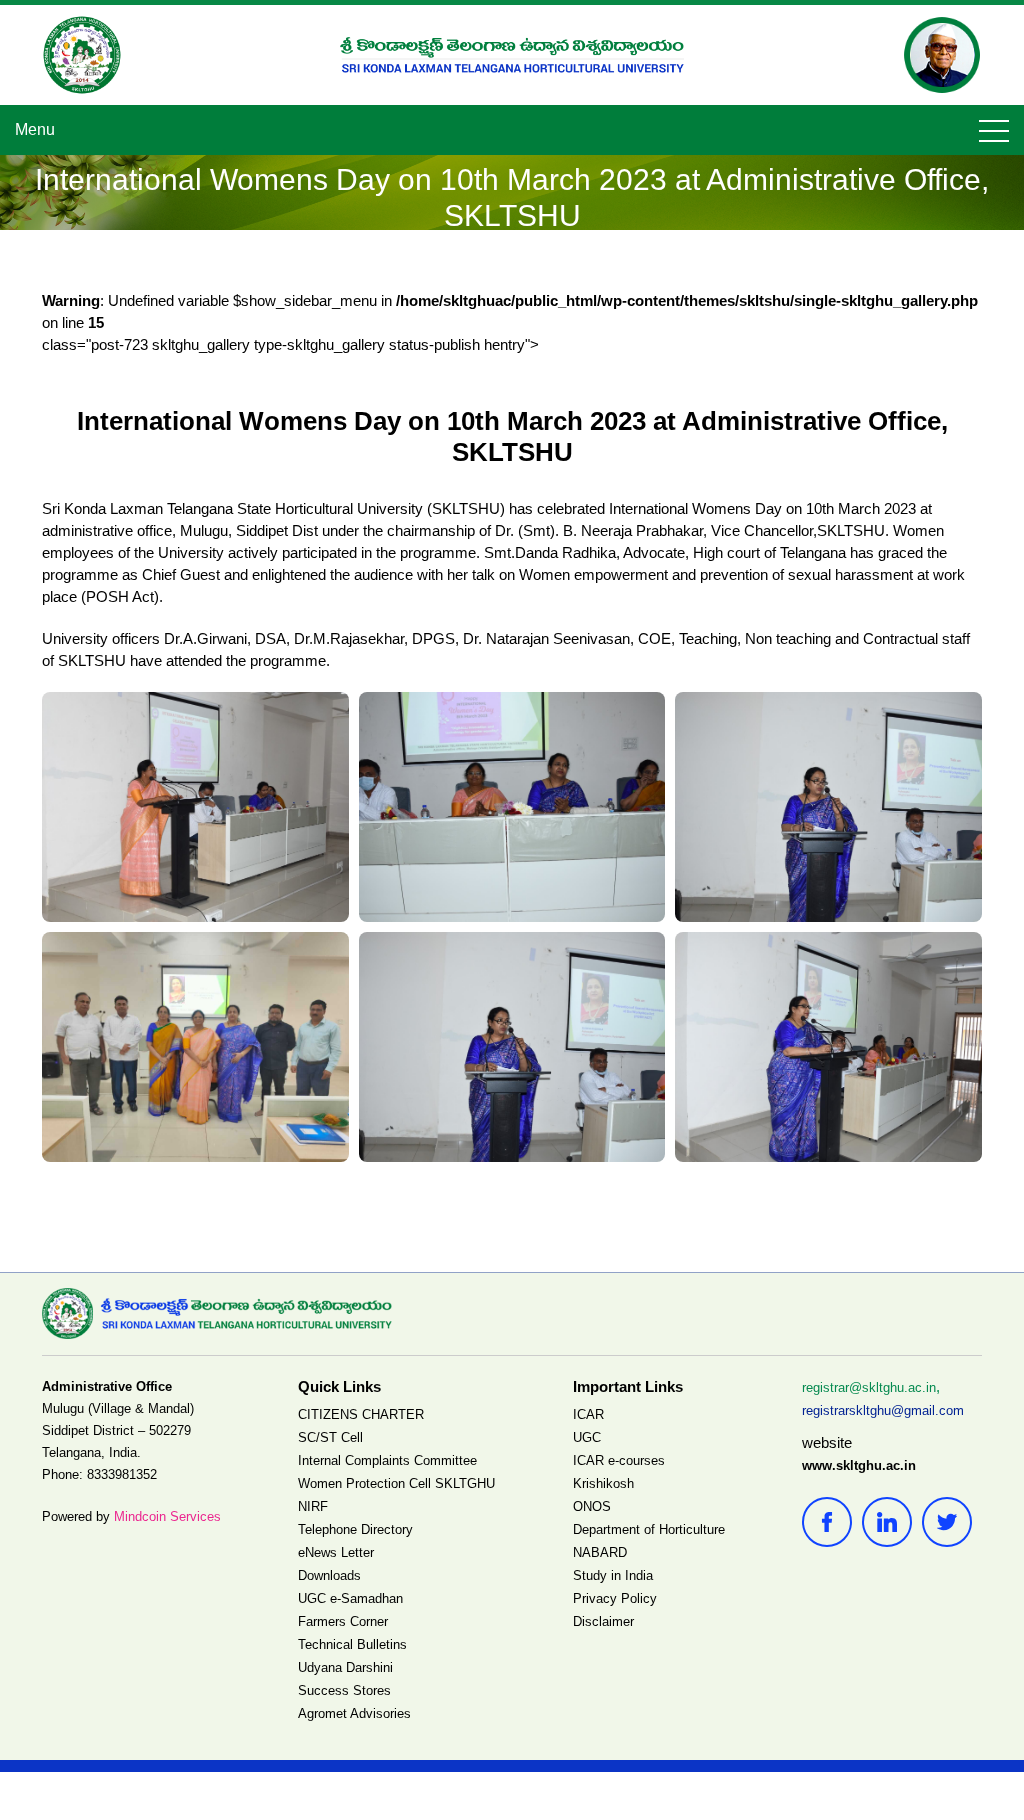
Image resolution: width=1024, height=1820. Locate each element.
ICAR (588, 1414)
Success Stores (344, 1690)
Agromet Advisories (354, 1713)
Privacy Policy (615, 1598)
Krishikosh (603, 1483)
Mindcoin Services (167, 1516)
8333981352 (122, 1474)
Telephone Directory (355, 1529)
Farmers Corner (343, 1621)
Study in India (613, 1575)
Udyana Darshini (345, 1667)
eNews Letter (336, 1552)
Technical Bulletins (352, 1644)
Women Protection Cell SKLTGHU (396, 1483)
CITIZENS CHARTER (361, 1414)
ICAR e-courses (619, 1460)
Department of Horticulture (649, 1529)
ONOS (592, 1506)
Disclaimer (603, 1621)
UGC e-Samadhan (350, 1598)
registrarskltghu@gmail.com (883, 1410)
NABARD (600, 1552)
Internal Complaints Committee (387, 1460)
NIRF (313, 1506)
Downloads (329, 1575)
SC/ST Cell (330, 1437)
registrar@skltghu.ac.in (869, 1387)
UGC (587, 1437)
